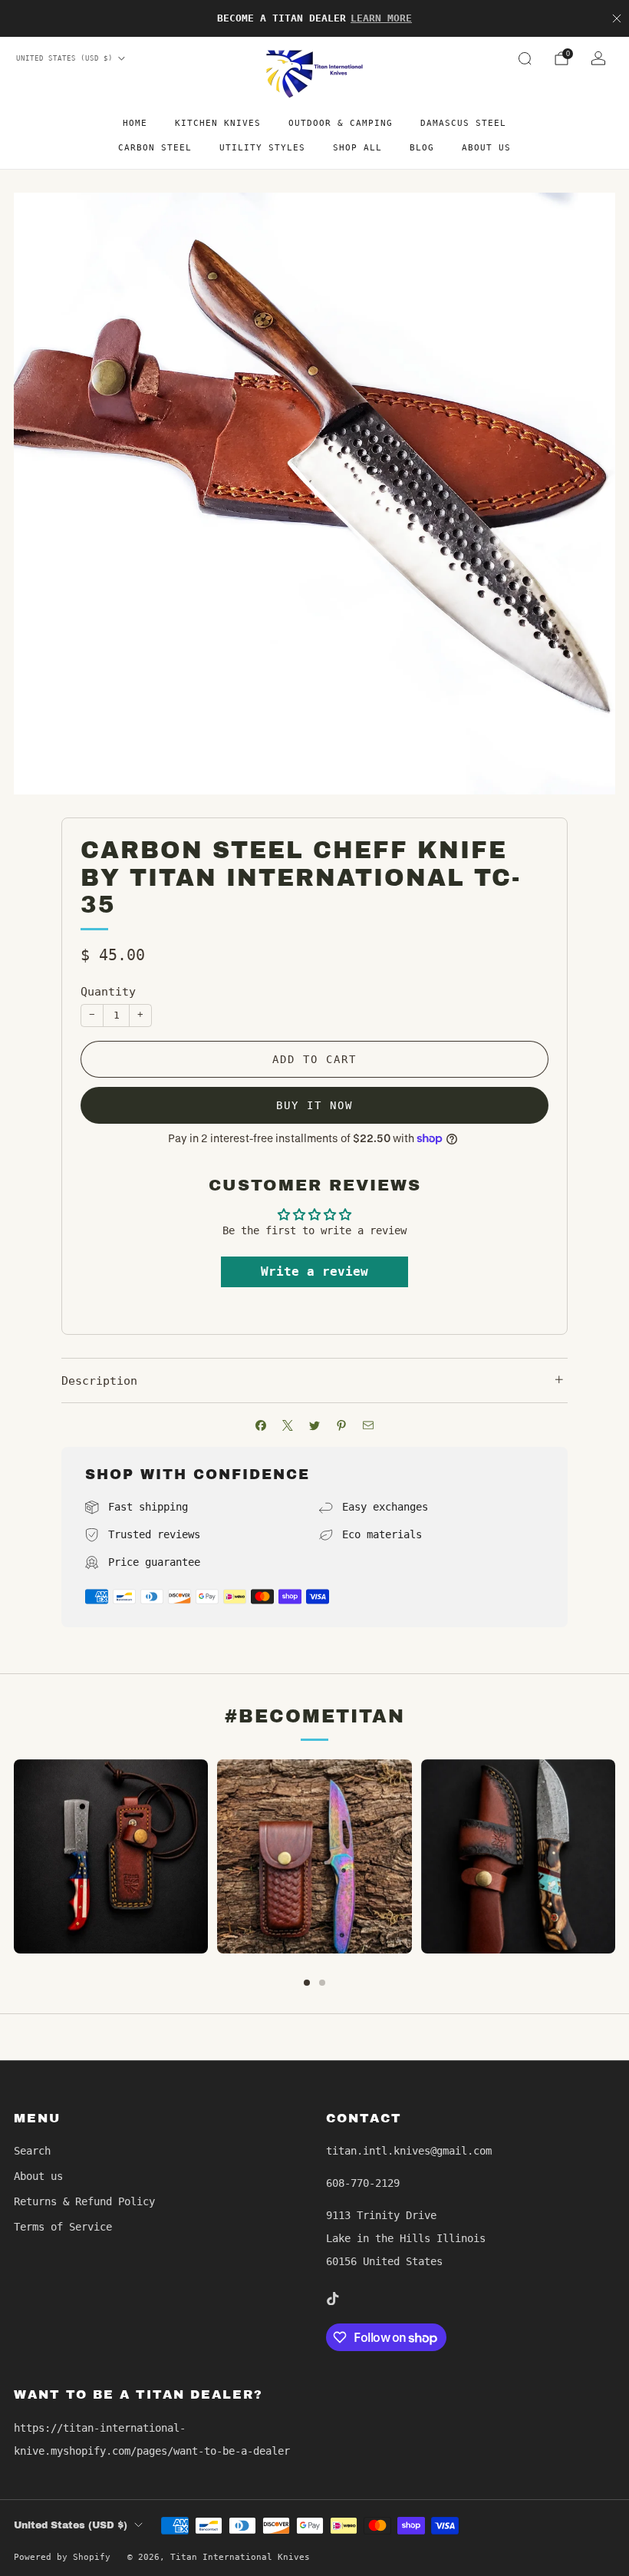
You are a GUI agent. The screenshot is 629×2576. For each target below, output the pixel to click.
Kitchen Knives (218, 123)
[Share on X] (288, 1425)
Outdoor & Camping (341, 123)
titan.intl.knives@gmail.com (409, 2151)
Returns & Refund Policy (84, 2201)
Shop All (357, 148)
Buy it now (314, 1105)
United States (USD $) (64, 58)
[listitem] (314, 18)
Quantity (108, 992)
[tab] (307, 1983)
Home (135, 123)
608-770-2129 (363, 2183)
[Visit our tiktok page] (332, 2298)
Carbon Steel (155, 148)
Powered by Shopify (62, 2557)
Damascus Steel (463, 123)
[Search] (525, 58)
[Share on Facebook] (261, 1425)
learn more (381, 18)
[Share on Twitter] (315, 1425)
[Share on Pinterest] (342, 1425)
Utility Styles (262, 148)
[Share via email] (369, 1425)
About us (486, 148)
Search (32, 2151)
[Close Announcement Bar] (617, 18)
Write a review (314, 1271)
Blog (422, 148)
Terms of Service (63, 2227)
